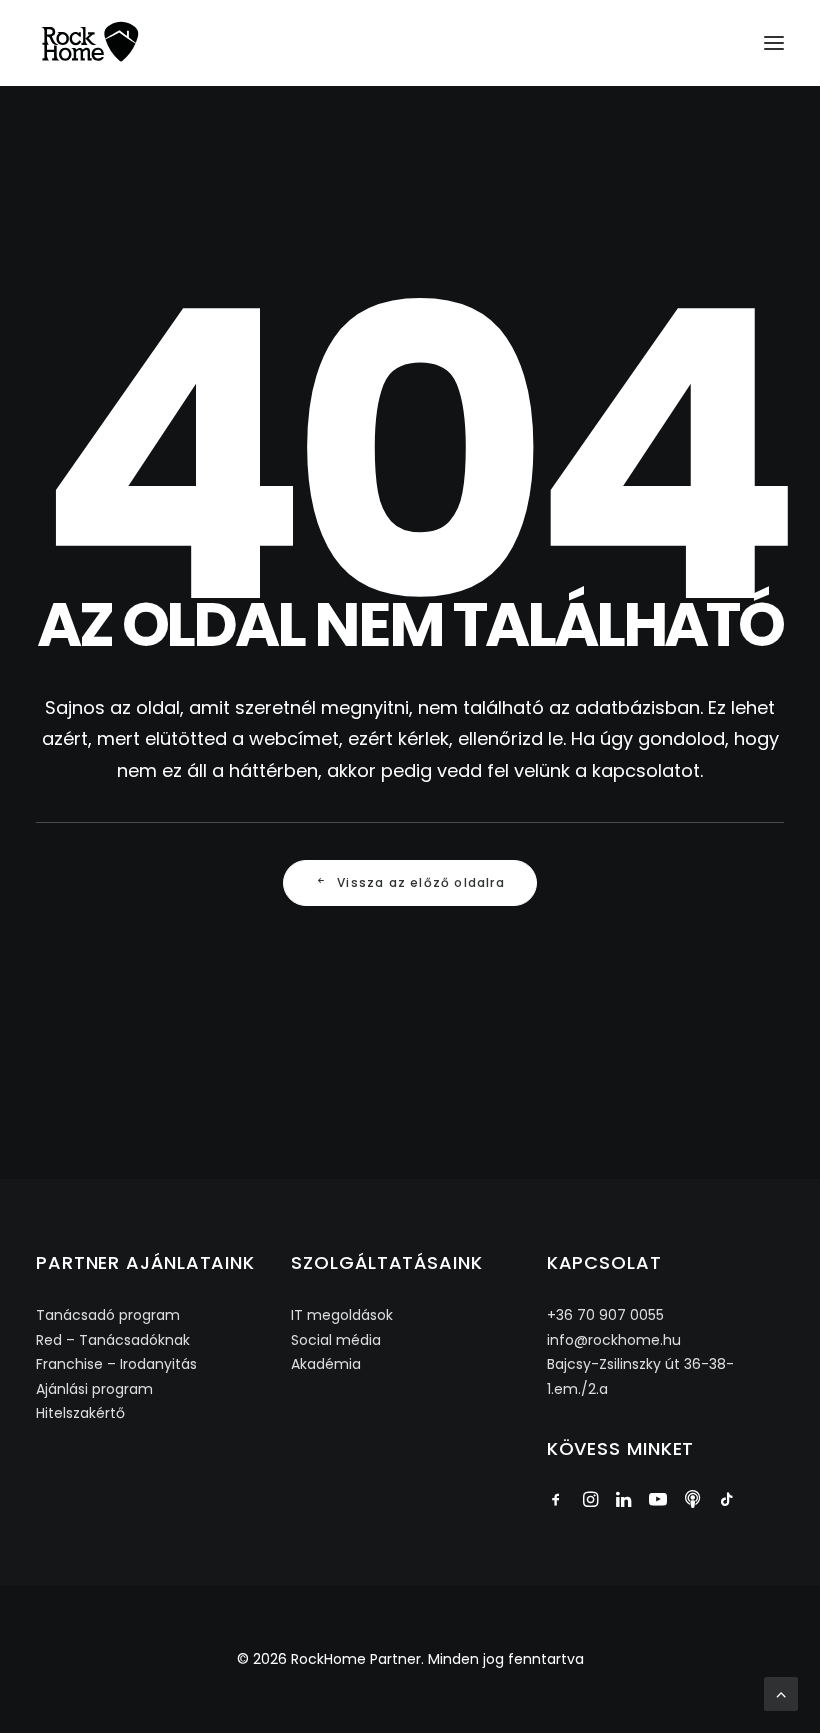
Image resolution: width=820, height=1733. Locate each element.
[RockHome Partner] (90, 43)
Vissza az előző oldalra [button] (421, 882)
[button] (774, 43)
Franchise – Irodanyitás (116, 1364)
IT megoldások (342, 1315)
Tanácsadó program (108, 1315)
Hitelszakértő (80, 1413)
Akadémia (326, 1364)
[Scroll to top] (781, 1692)
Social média (336, 1340)
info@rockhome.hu (614, 1340)
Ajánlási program (94, 1389)
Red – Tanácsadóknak (113, 1340)
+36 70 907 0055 (605, 1315)
